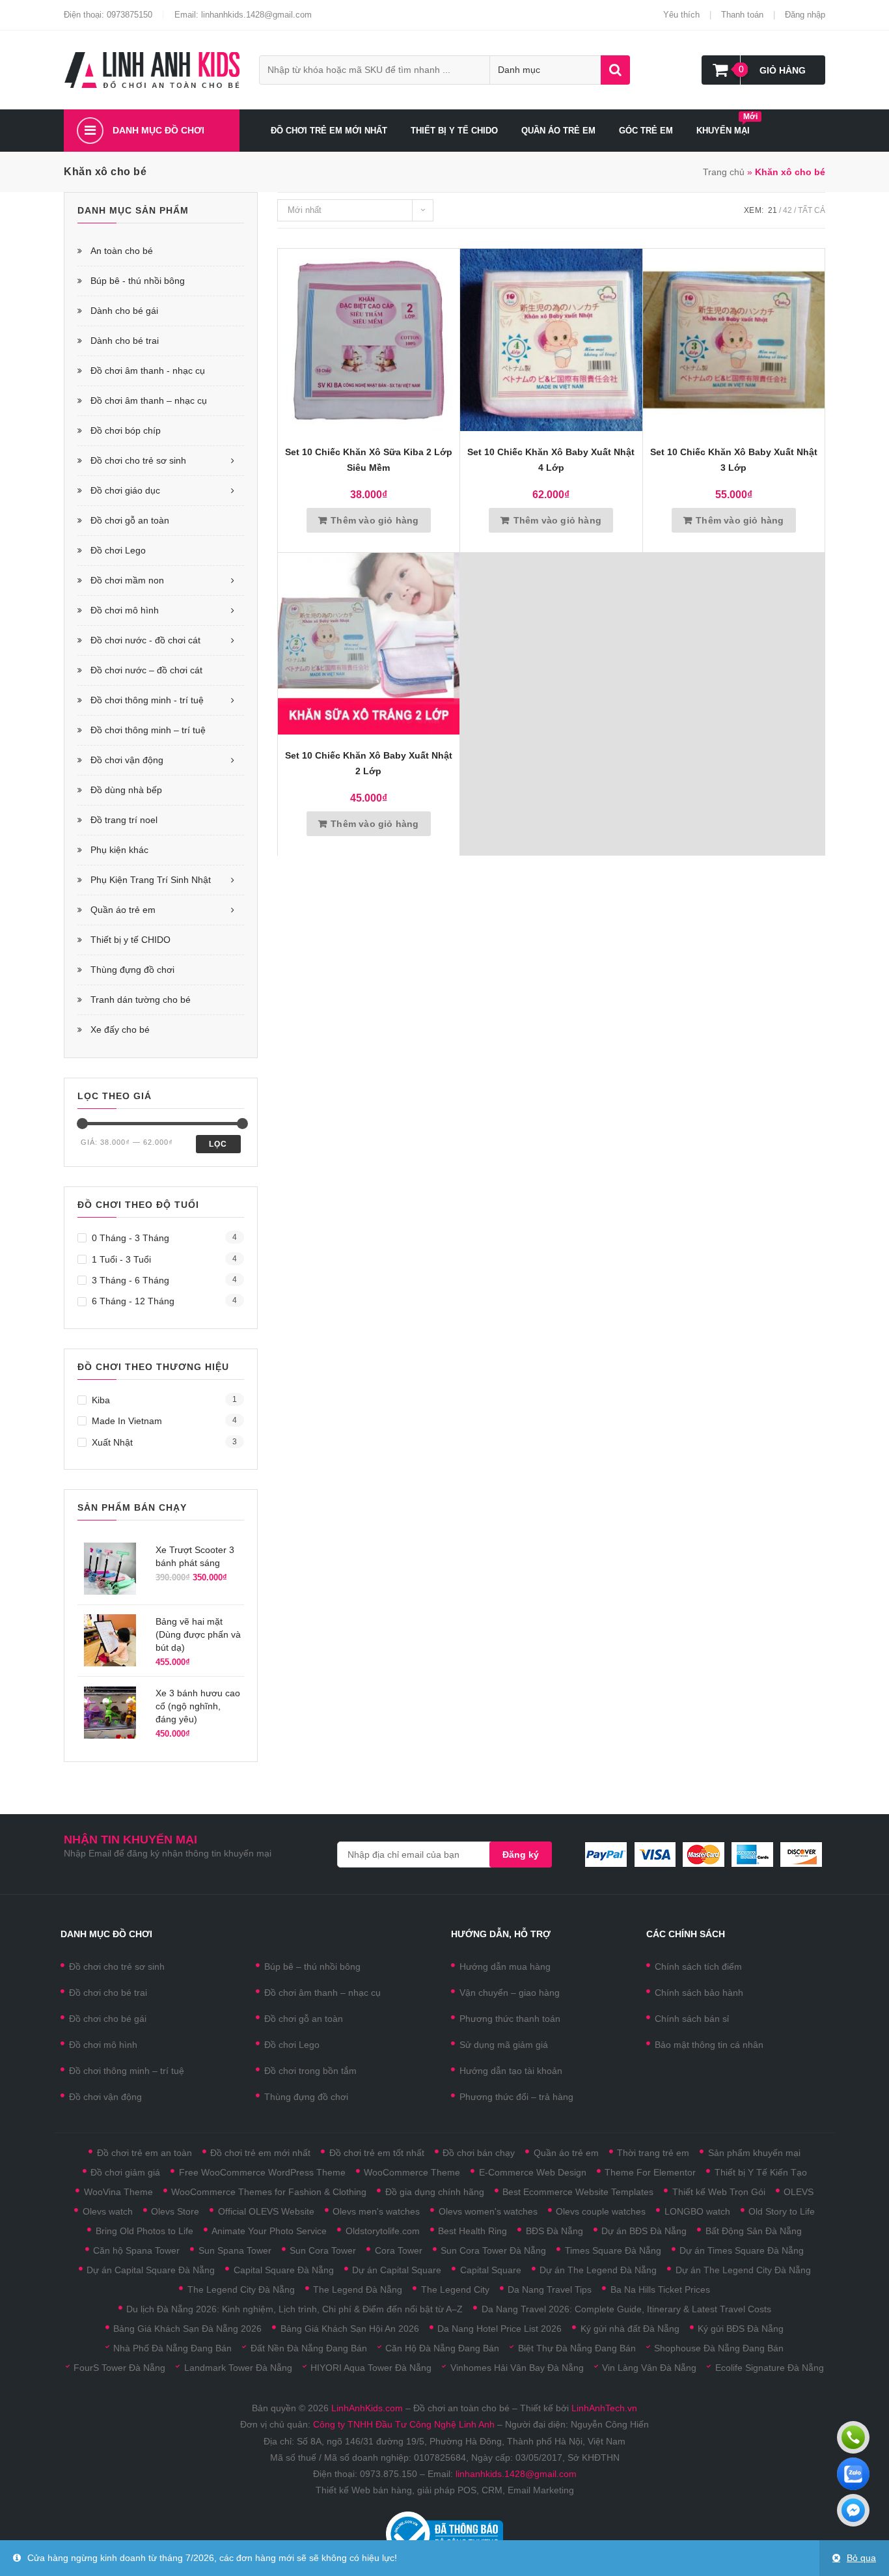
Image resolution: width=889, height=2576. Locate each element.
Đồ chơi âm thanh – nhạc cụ (149, 400)
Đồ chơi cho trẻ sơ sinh (138, 460)
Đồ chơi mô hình (125, 610)
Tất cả (812, 210)
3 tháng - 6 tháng (130, 1280)
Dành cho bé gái (124, 311)
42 (787, 210)
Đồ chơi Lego (118, 550)
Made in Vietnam (127, 1421)
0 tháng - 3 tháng (130, 1238)
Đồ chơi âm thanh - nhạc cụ (148, 371)
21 (773, 210)
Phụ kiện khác (119, 850)
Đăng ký (521, 1855)
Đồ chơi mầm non (127, 580)
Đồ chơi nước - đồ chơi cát (145, 640)
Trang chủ (724, 172)
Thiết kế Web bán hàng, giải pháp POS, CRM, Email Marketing (445, 2490)
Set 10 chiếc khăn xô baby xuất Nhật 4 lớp (551, 460)
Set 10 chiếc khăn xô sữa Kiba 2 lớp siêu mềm (369, 460)
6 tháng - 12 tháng (133, 1301)
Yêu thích (681, 15)
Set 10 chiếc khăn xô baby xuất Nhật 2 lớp (369, 763)
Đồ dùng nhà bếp (126, 790)
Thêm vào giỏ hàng (375, 520)
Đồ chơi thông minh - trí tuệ (147, 700)
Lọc (218, 1144)
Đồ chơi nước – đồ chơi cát (146, 670)
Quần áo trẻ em (123, 910)
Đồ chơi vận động (127, 760)
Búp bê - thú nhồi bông (138, 281)
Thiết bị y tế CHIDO (130, 940)
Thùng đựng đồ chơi (132, 970)
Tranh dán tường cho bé (141, 1000)
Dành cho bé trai (125, 341)
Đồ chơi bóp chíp (126, 430)
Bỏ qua (861, 2558)
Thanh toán (742, 15)
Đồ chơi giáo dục (125, 490)
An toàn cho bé (122, 251)
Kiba (101, 1400)
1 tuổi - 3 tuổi (121, 1259)
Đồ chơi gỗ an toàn (130, 520)
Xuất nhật (112, 1442)
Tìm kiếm (615, 70)
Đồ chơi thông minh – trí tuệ (148, 730)
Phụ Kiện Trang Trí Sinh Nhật (151, 880)
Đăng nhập (805, 15)
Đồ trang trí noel (124, 820)
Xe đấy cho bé (120, 1029)
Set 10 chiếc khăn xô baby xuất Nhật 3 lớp (734, 460)
